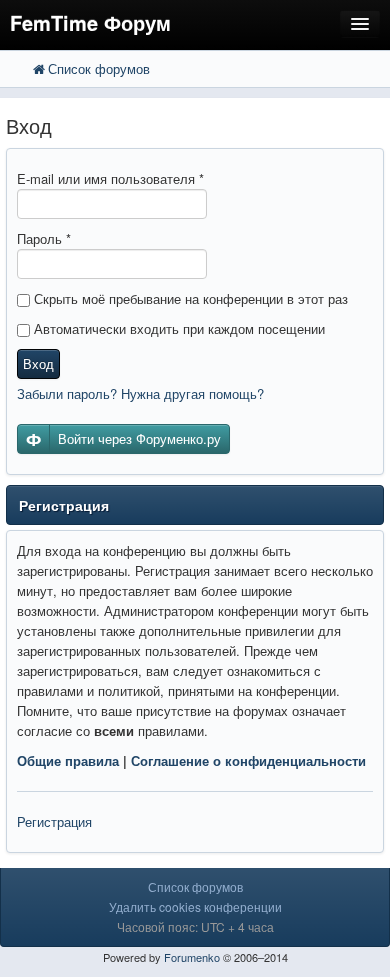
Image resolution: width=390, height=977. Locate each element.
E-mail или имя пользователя (110, 178)
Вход (38, 363)
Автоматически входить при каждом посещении (177, 328)
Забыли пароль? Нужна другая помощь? (140, 393)
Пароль (44, 238)
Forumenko (192, 957)
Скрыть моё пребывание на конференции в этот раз (189, 298)
